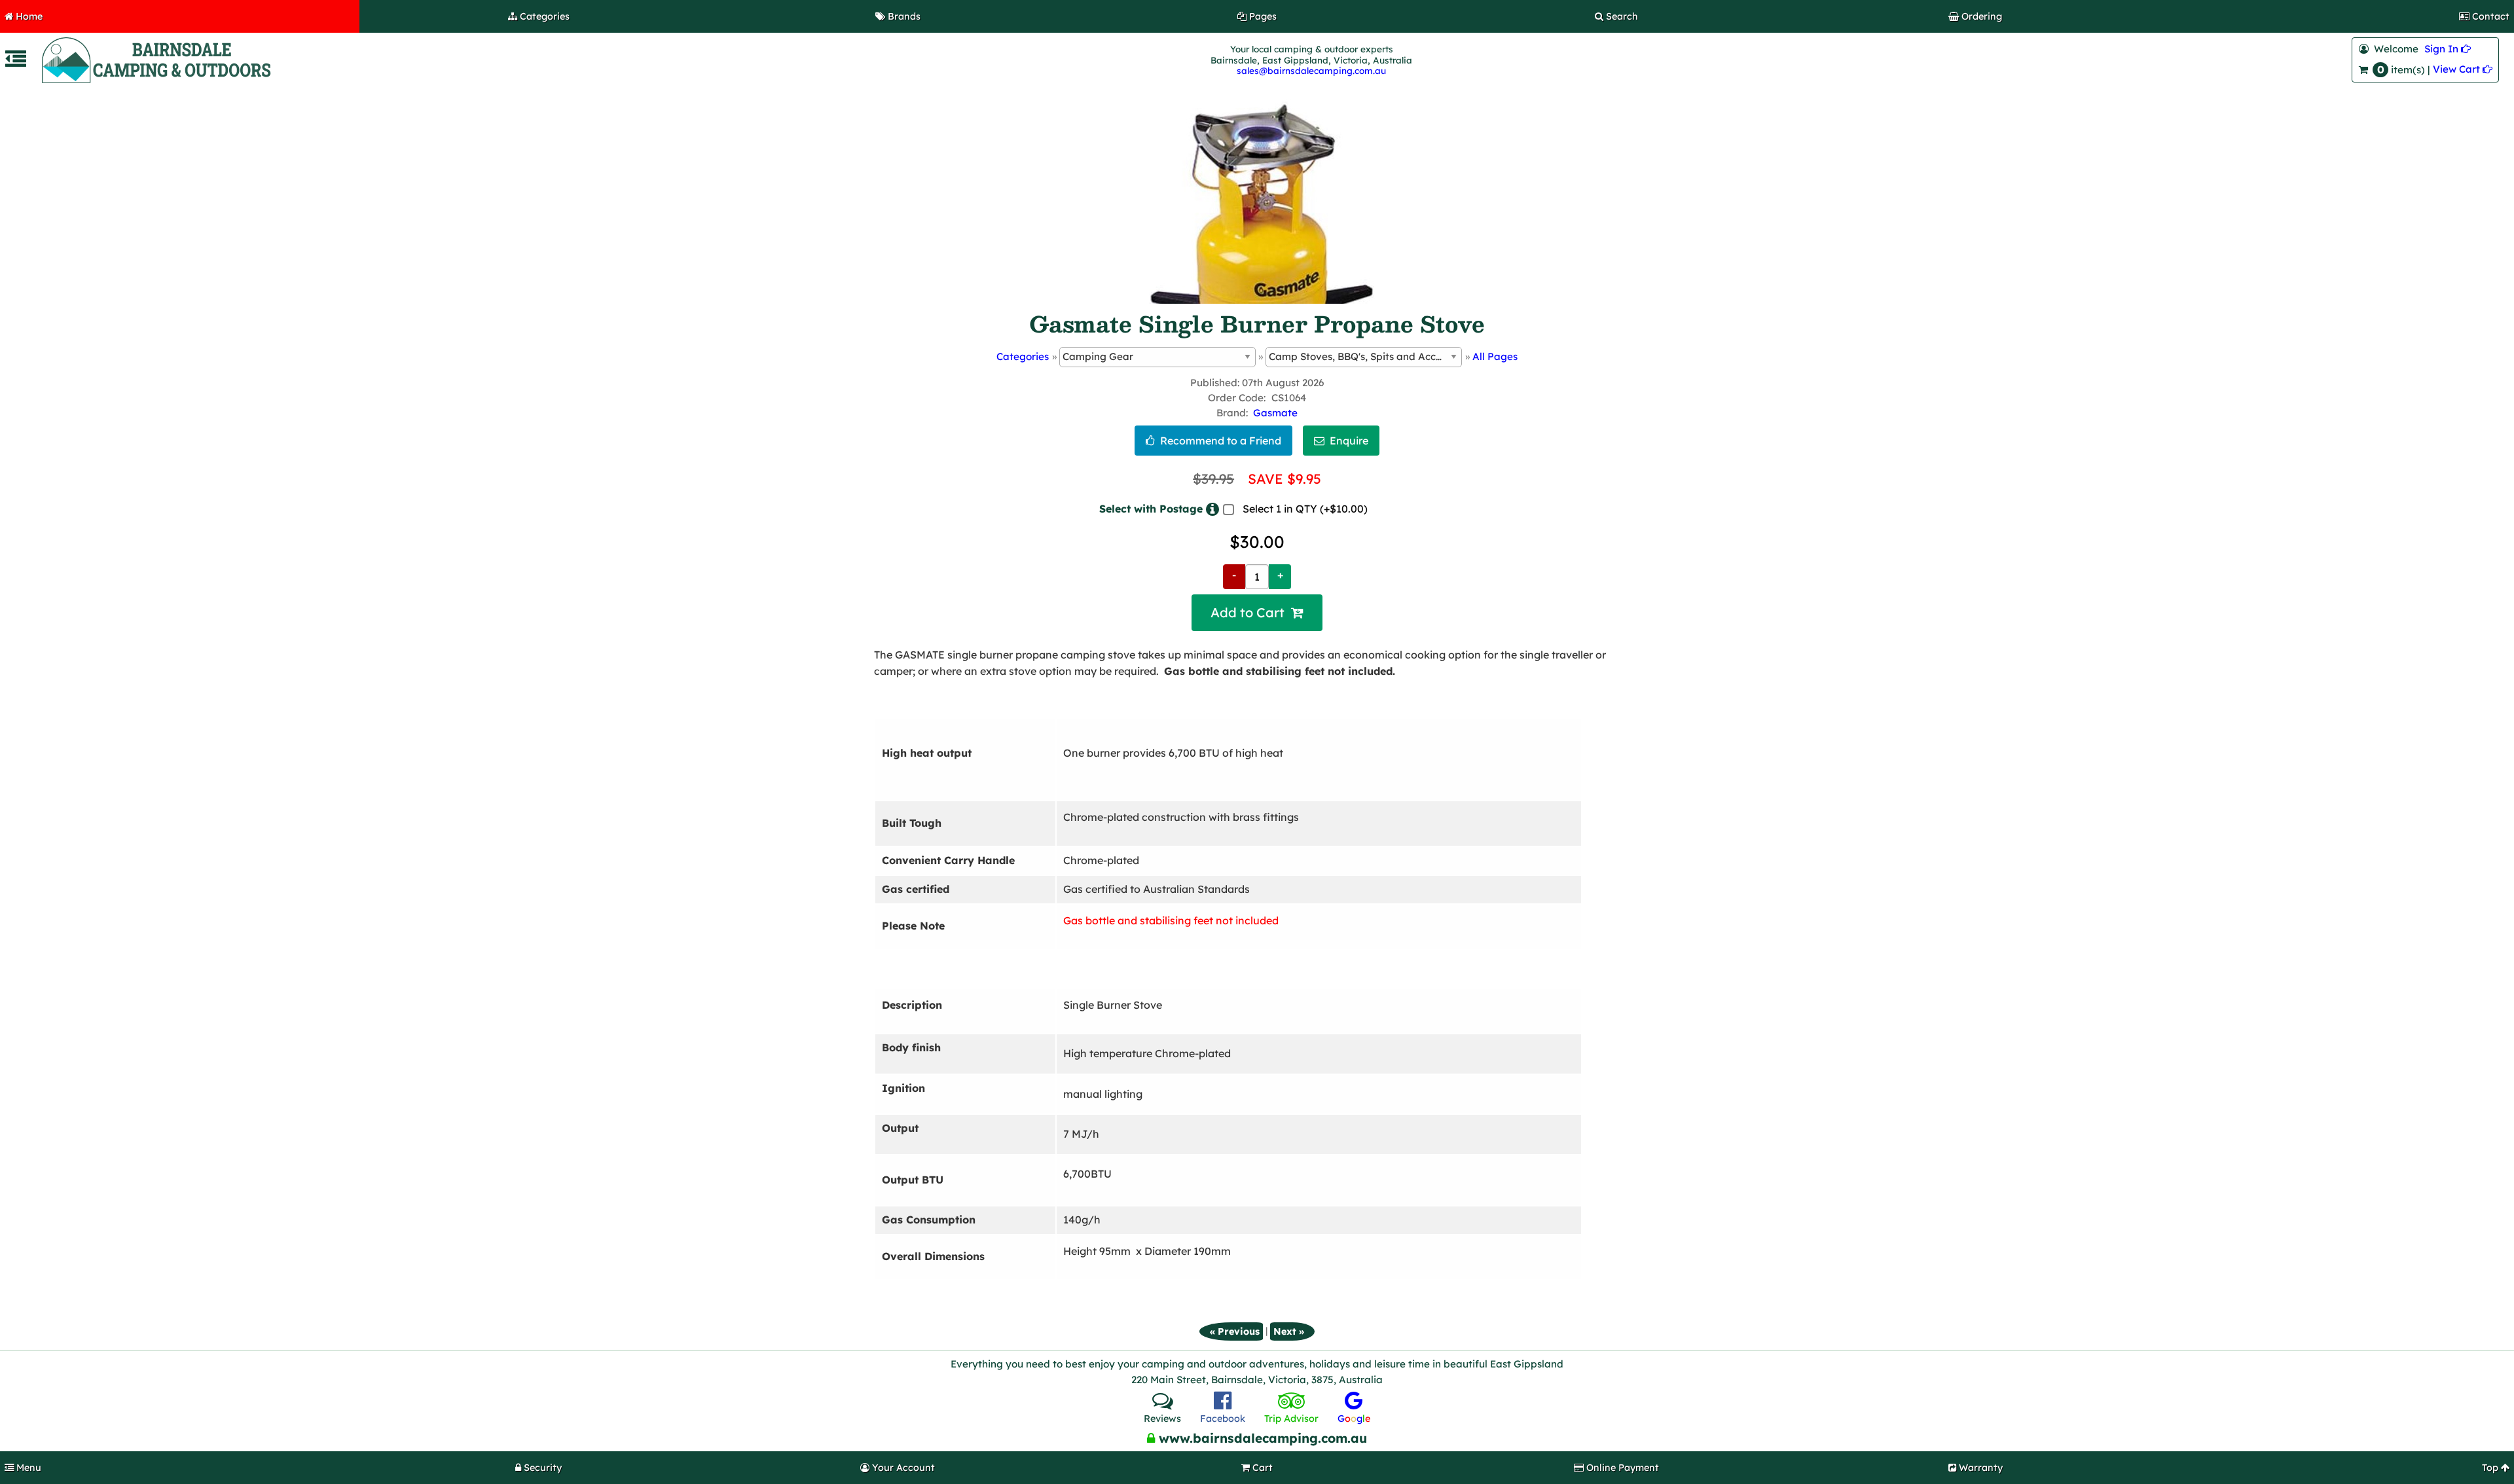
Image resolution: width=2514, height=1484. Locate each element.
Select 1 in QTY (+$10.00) (1305, 509)
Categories (1023, 356)
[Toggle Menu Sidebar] (16, 63)
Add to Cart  (1257, 613)
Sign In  (2448, 49)
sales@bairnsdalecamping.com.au (1311, 70)
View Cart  (2463, 69)
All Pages (1495, 356)
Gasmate (1275, 413)
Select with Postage (1151, 509)
